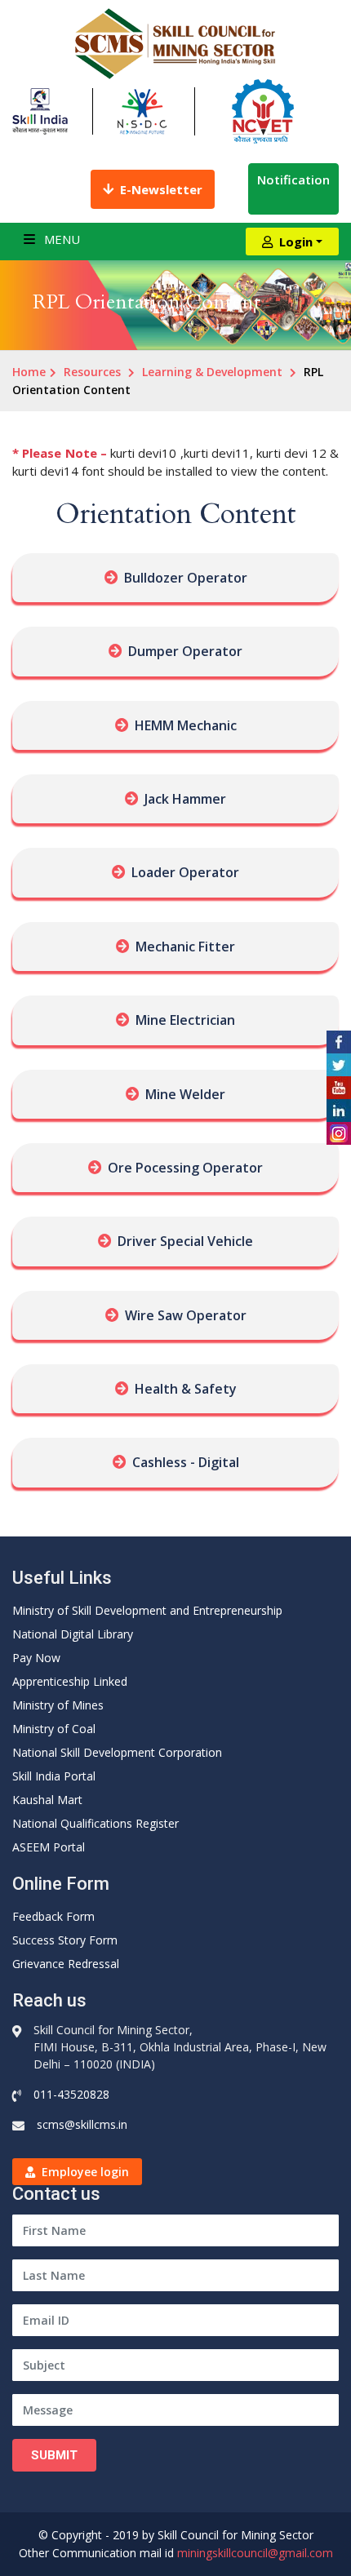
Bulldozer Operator (186, 578)
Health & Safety (186, 1389)
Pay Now (36, 1658)
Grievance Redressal (66, 1964)
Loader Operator (185, 872)
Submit (54, 2455)
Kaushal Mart (47, 1800)
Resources (92, 372)
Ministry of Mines (58, 1705)
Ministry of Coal (54, 1729)
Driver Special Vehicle (185, 1241)
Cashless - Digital (186, 1462)
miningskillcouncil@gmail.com (255, 2553)
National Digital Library (73, 1634)
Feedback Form (53, 1916)
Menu (60, 239)
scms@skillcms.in (82, 2124)
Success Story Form (65, 1940)
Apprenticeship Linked (70, 1681)
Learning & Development (212, 372)
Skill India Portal (54, 1776)
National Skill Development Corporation (117, 1752)
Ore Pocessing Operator (185, 1168)
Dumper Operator (185, 651)
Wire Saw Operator (186, 1315)
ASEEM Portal (49, 1847)
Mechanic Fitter (185, 947)
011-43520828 (71, 2094)
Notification (293, 180)
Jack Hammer (185, 799)
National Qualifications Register (96, 1823)
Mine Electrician (185, 1020)
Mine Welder (185, 1094)
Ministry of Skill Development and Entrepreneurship (147, 1610)
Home (29, 372)
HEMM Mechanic (186, 725)
